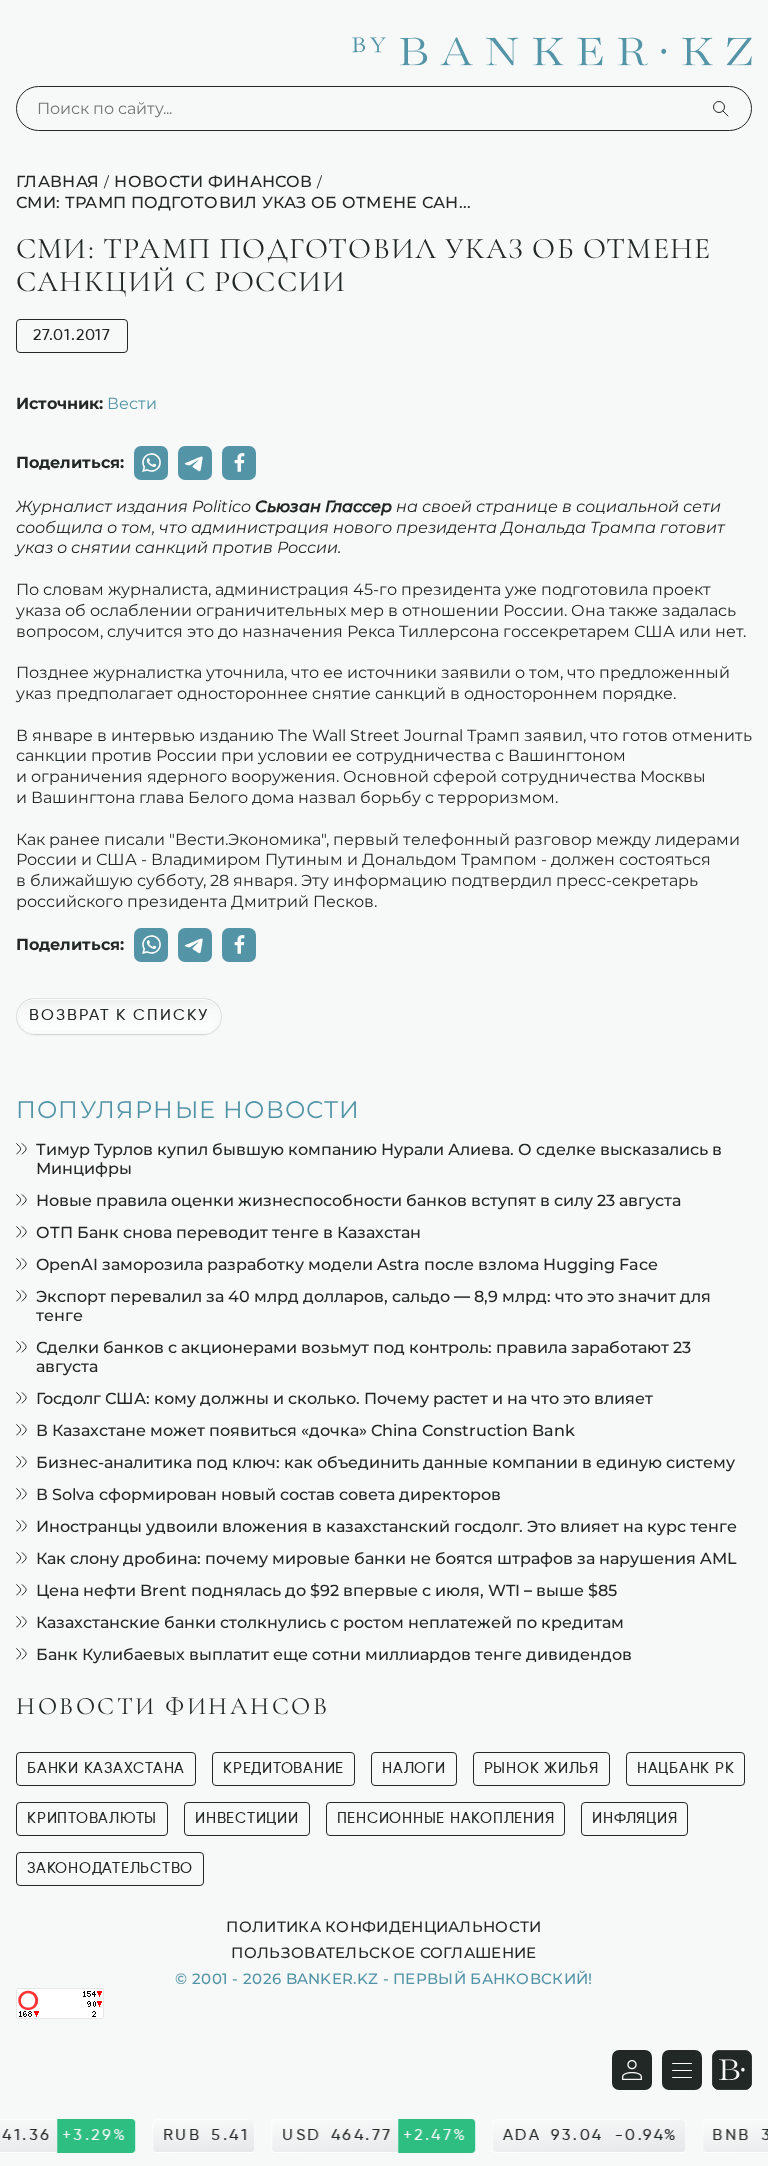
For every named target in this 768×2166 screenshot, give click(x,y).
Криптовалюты (92, 1818)
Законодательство (110, 1868)
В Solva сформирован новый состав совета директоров (268, 1494)
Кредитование (283, 1768)
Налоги (414, 1768)
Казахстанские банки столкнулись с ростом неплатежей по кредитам (330, 1622)
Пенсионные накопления (446, 1818)
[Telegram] (195, 463)
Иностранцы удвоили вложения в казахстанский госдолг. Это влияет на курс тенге (386, 1526)
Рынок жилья (541, 1768)
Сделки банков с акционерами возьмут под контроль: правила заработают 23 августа (363, 1357)
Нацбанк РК (686, 1768)
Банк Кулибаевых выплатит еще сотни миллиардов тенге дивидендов (334, 1654)
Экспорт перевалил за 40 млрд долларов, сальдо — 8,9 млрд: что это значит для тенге (373, 1306)
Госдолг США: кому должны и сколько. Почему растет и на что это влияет (344, 1398)
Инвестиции (247, 1818)
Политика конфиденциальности (383, 1926)
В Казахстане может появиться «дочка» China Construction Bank (305, 1430)
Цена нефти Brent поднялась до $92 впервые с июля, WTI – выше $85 (326, 1590)
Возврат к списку (119, 1016)
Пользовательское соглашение (383, 1952)
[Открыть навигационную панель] (682, 2070)
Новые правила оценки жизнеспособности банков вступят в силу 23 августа (358, 1200)
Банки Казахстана (106, 1768)
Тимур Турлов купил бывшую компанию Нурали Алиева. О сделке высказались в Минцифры (379, 1159)
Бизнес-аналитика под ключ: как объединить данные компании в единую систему (385, 1462)
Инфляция (634, 1818)
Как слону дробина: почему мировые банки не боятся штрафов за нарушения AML (386, 1558)
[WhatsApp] (151, 463)
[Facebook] (239, 463)
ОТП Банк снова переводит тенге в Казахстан (228, 1232)
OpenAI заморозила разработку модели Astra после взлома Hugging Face (347, 1264)
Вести (132, 403)
